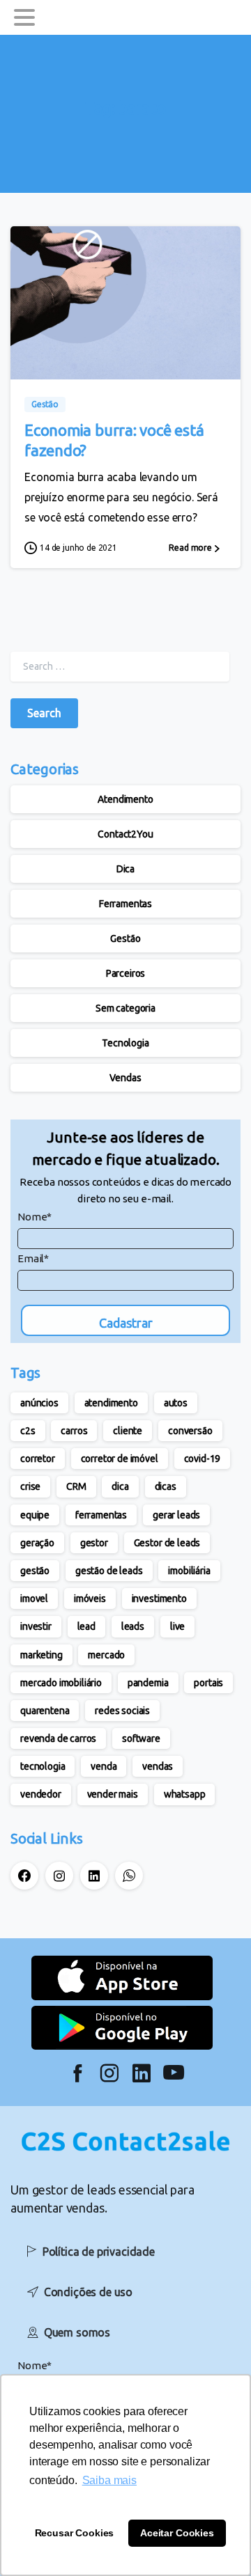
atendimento (111, 1403)
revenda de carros (58, 1738)
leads (133, 1626)
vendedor (41, 1794)
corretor (38, 1459)
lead (86, 1626)
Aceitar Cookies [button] (177, 2533)
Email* (33, 1258)
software (141, 1738)
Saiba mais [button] (109, 2480)
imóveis (90, 1599)
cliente (128, 1431)
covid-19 (203, 1459)
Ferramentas (125, 904)
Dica (125, 869)
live (177, 1626)
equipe (35, 1515)
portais (208, 1683)
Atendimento (125, 799)
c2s (28, 1431)
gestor (94, 1543)
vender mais (113, 1794)
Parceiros (126, 973)
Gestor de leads (167, 1543)
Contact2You (125, 834)
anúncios (39, 1403)
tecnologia (43, 1766)
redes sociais (122, 1711)
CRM (76, 1486)
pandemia (148, 1683)
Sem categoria (125, 1008)
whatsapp (185, 1794)
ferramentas (101, 1515)
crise (30, 1486)
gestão (35, 1571)
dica (120, 1486)
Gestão (125, 938)
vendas (158, 1766)
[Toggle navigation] (24, 17)
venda (104, 1766)
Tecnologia (125, 1043)
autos (176, 1403)
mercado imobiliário (61, 1683)
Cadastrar (126, 1323)
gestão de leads (109, 1571)
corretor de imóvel (120, 1459)
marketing (41, 1655)
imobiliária (189, 1571)
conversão (190, 1431)
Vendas (125, 1078)
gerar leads (176, 1515)
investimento (159, 1599)
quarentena (45, 1711)
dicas (166, 1486)
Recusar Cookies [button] (75, 2533)
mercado (106, 1655)
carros (74, 1431)
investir (36, 1626)
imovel (34, 1599)
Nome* (35, 1217)
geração (37, 1543)
